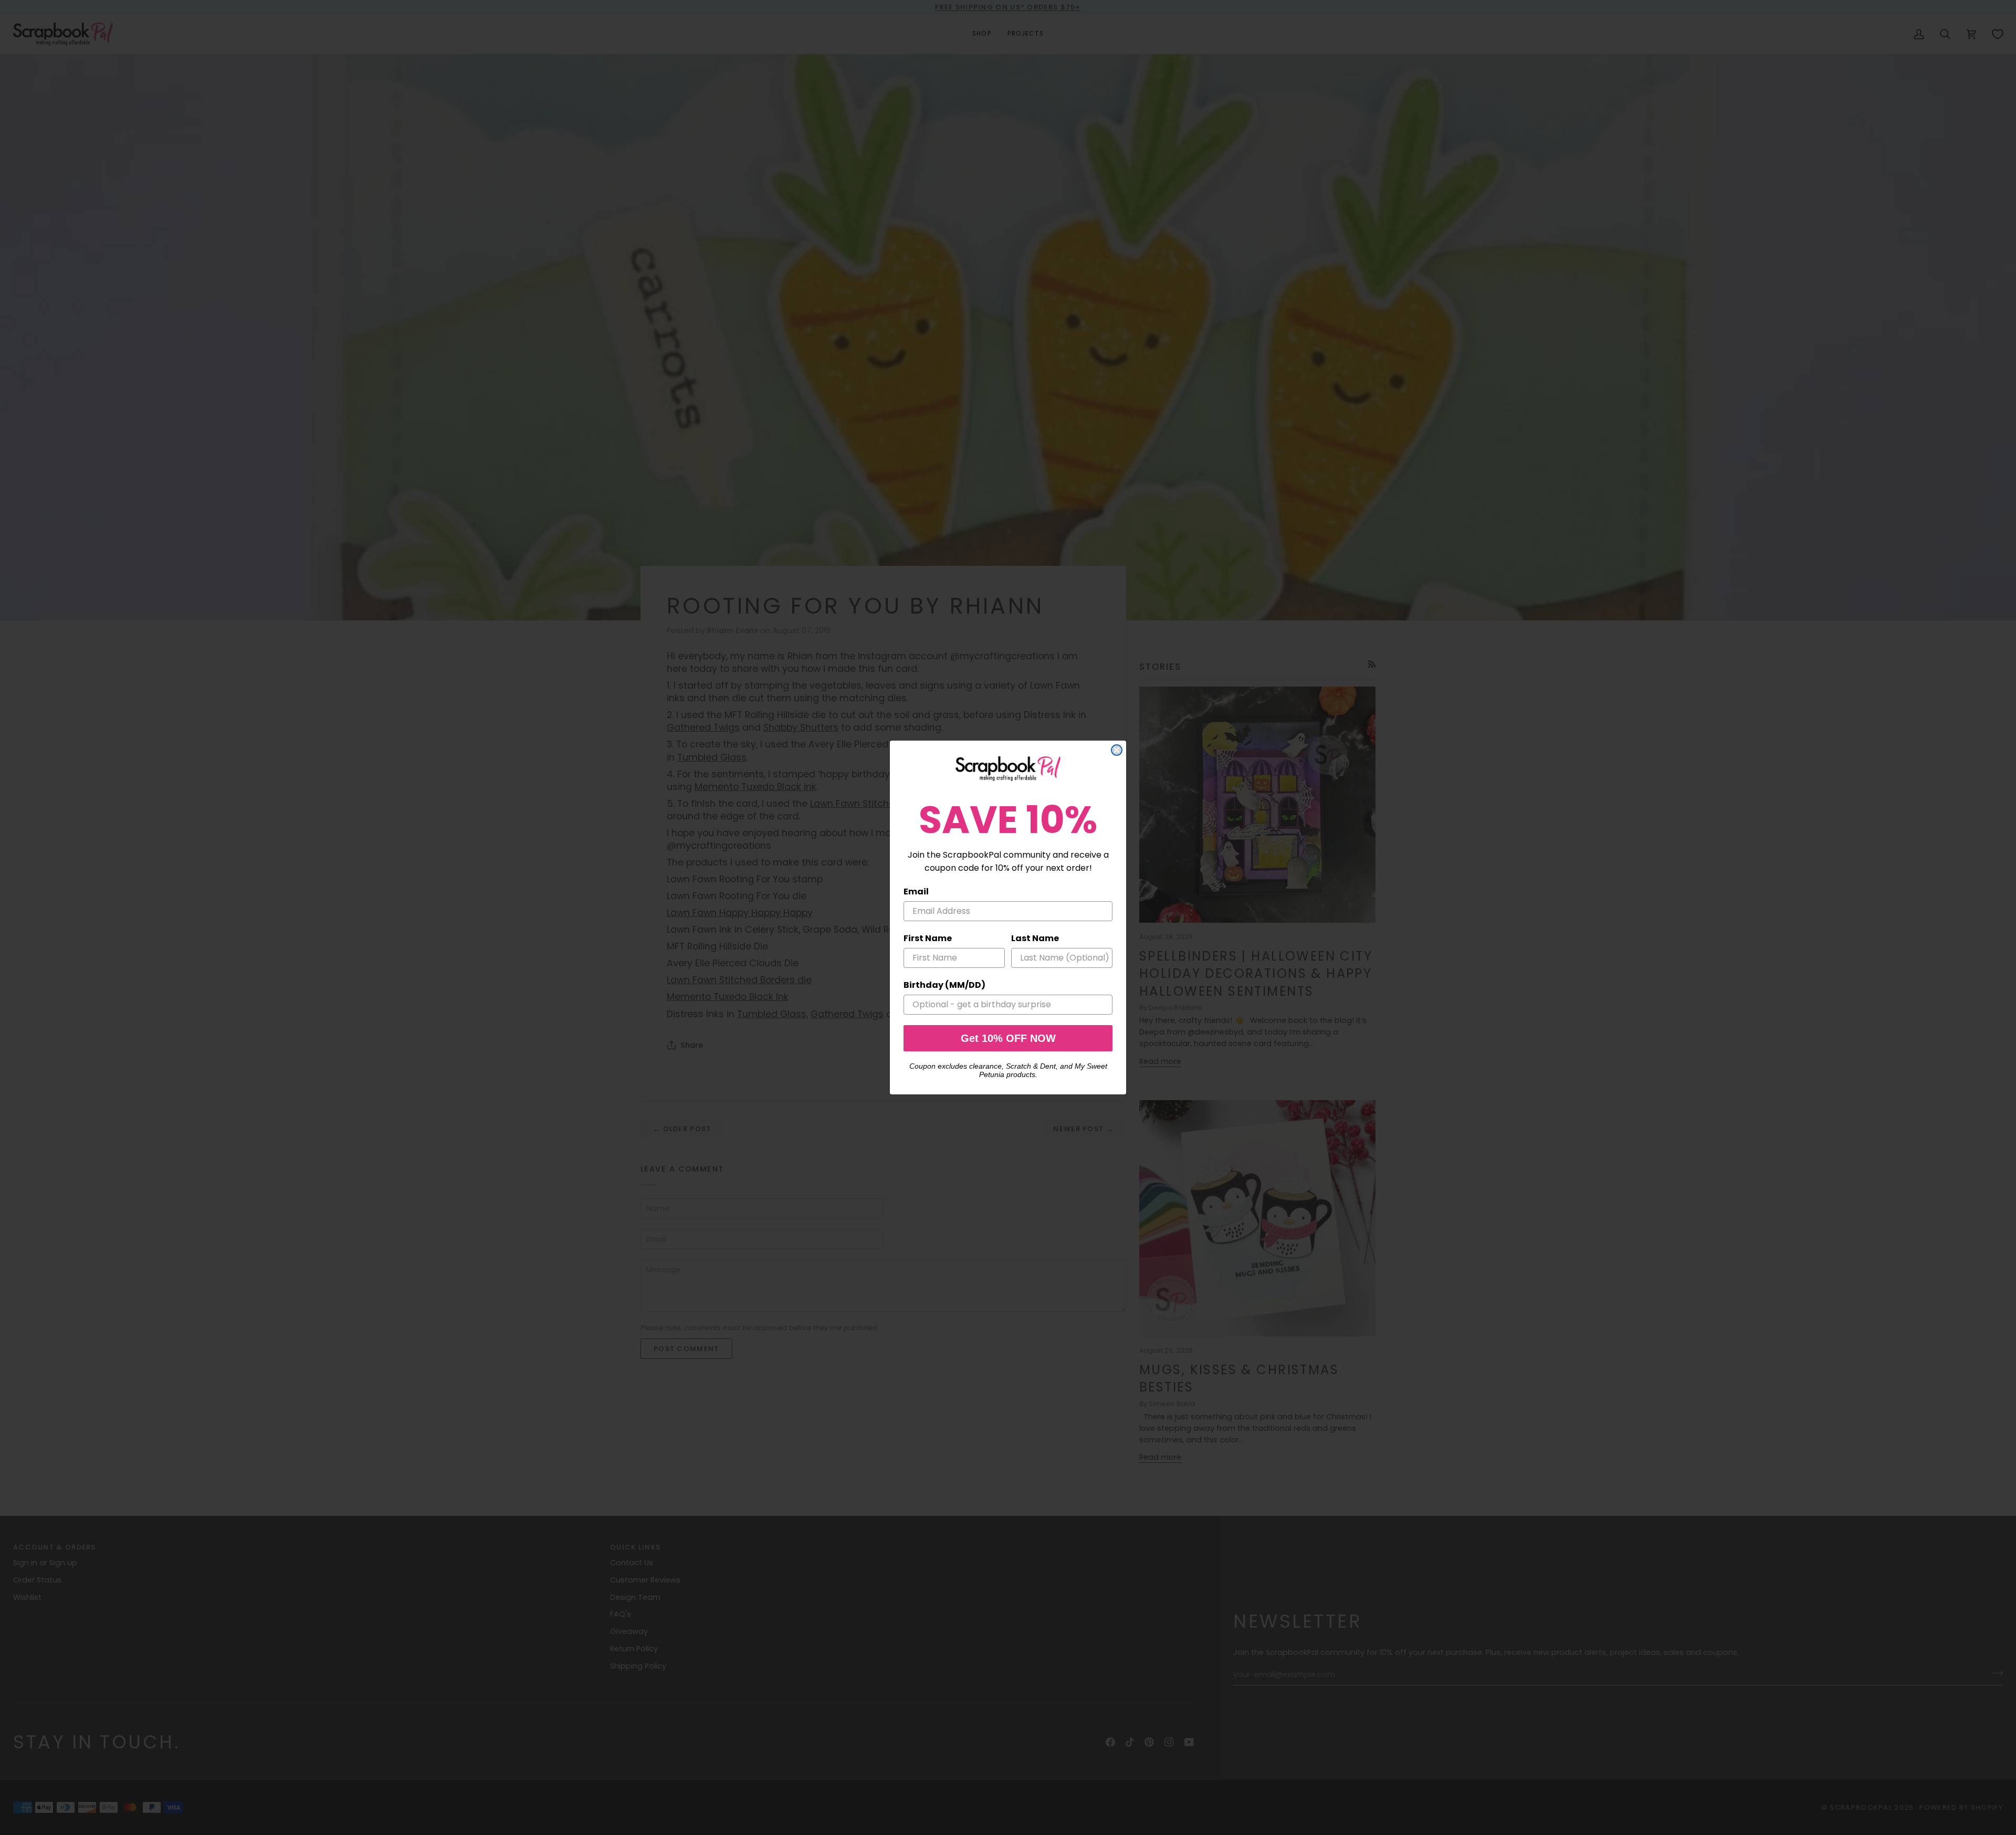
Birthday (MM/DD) (944, 985)
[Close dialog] (1117, 750)
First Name (928, 938)
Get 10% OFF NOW (1008, 1038)
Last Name (1035, 938)
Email (916, 892)
